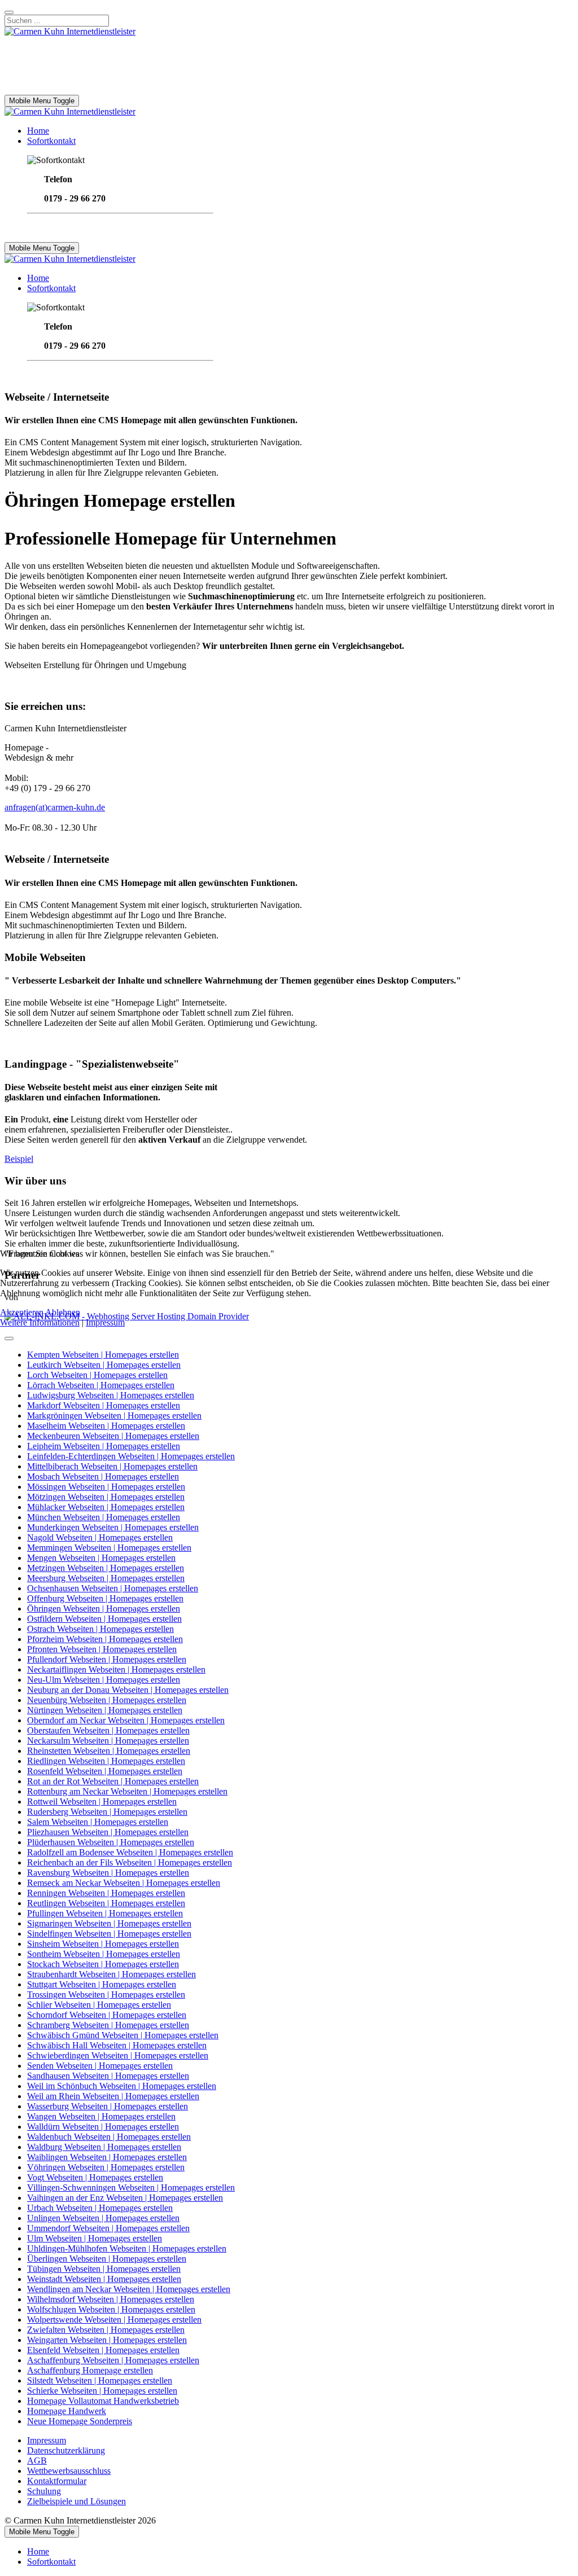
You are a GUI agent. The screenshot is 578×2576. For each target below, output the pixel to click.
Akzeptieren (22, 1312)
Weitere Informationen (40, 1322)
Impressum (105, 1322)
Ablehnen (63, 1312)
